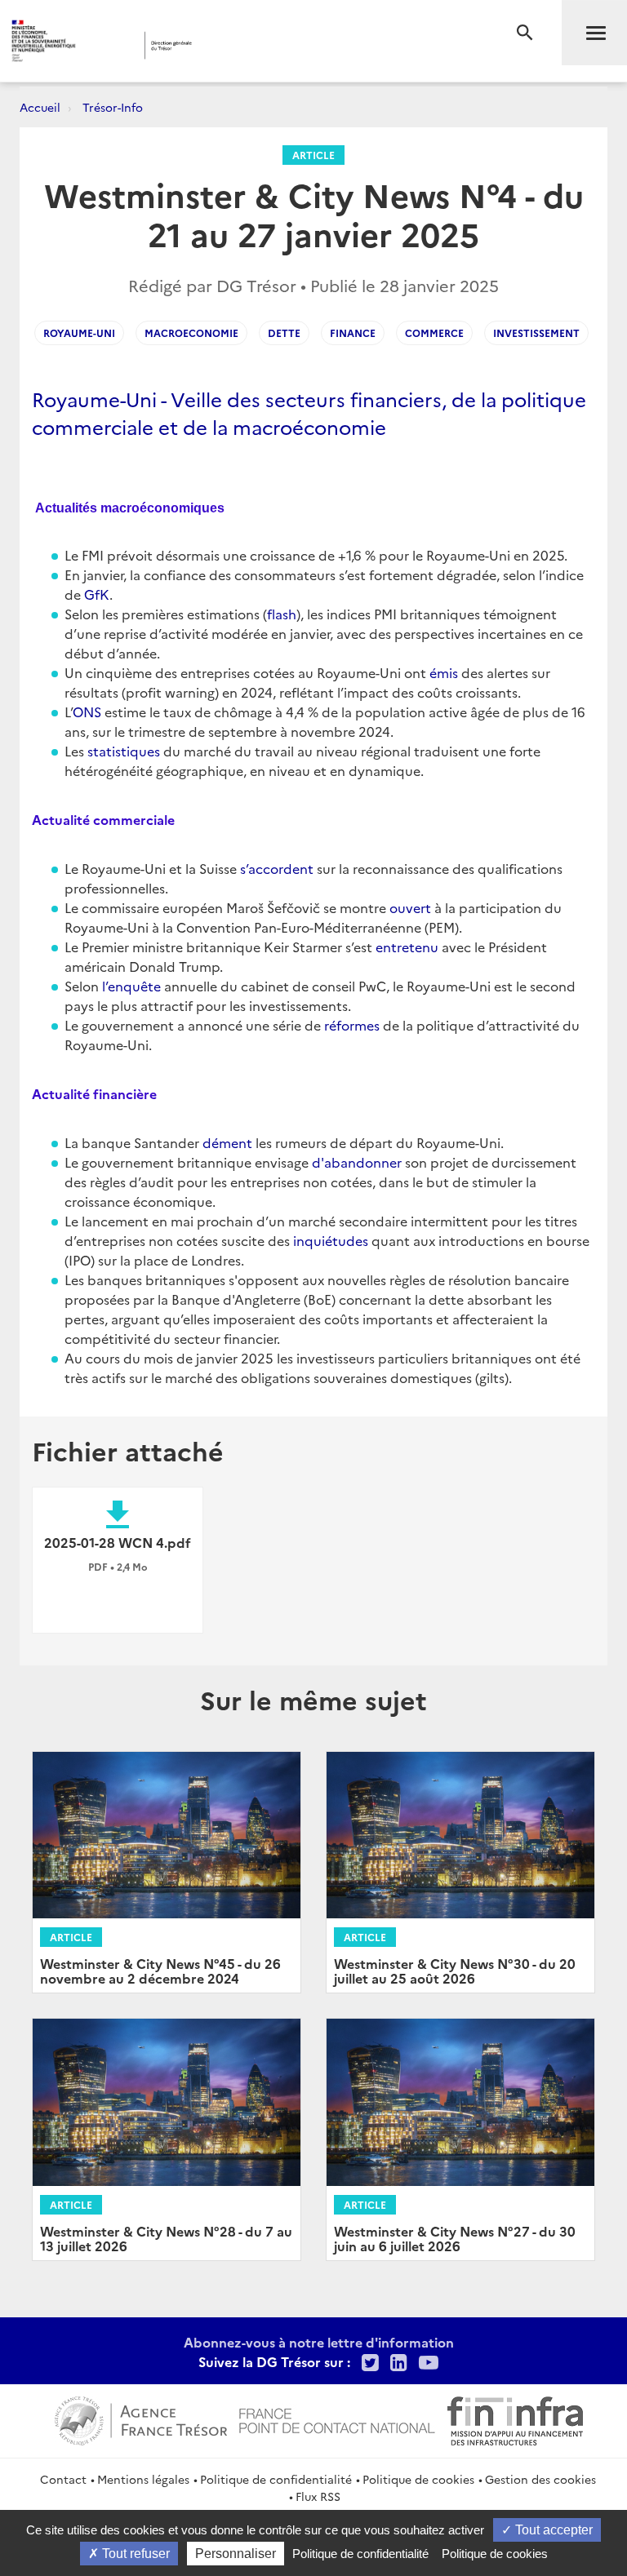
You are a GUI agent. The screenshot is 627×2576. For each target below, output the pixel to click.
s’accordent (277, 868)
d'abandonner (357, 1162)
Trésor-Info (113, 107)
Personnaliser (236, 2554)
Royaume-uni (79, 333)
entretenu (407, 947)
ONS (87, 712)
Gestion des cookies (540, 2479)
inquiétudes (331, 1240)
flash (282, 614)
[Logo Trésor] (249, 45)
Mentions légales (143, 2479)
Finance (353, 333)
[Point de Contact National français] (337, 2419)
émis (444, 672)
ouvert (410, 907)
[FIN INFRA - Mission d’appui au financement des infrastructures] (515, 2419)
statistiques (124, 751)
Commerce (434, 333)
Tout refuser (134, 2554)
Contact (63, 2479)
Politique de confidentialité (276, 2479)
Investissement (536, 333)
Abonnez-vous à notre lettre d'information (319, 2342)
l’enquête (131, 986)
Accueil (40, 107)
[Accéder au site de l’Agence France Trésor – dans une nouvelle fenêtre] (141, 2419)
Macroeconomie (191, 333)
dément (227, 1142)
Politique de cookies (418, 2479)
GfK (97, 594)
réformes (352, 1025)
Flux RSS (318, 2496)
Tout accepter (552, 2530)
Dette (284, 333)
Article (313, 155)
